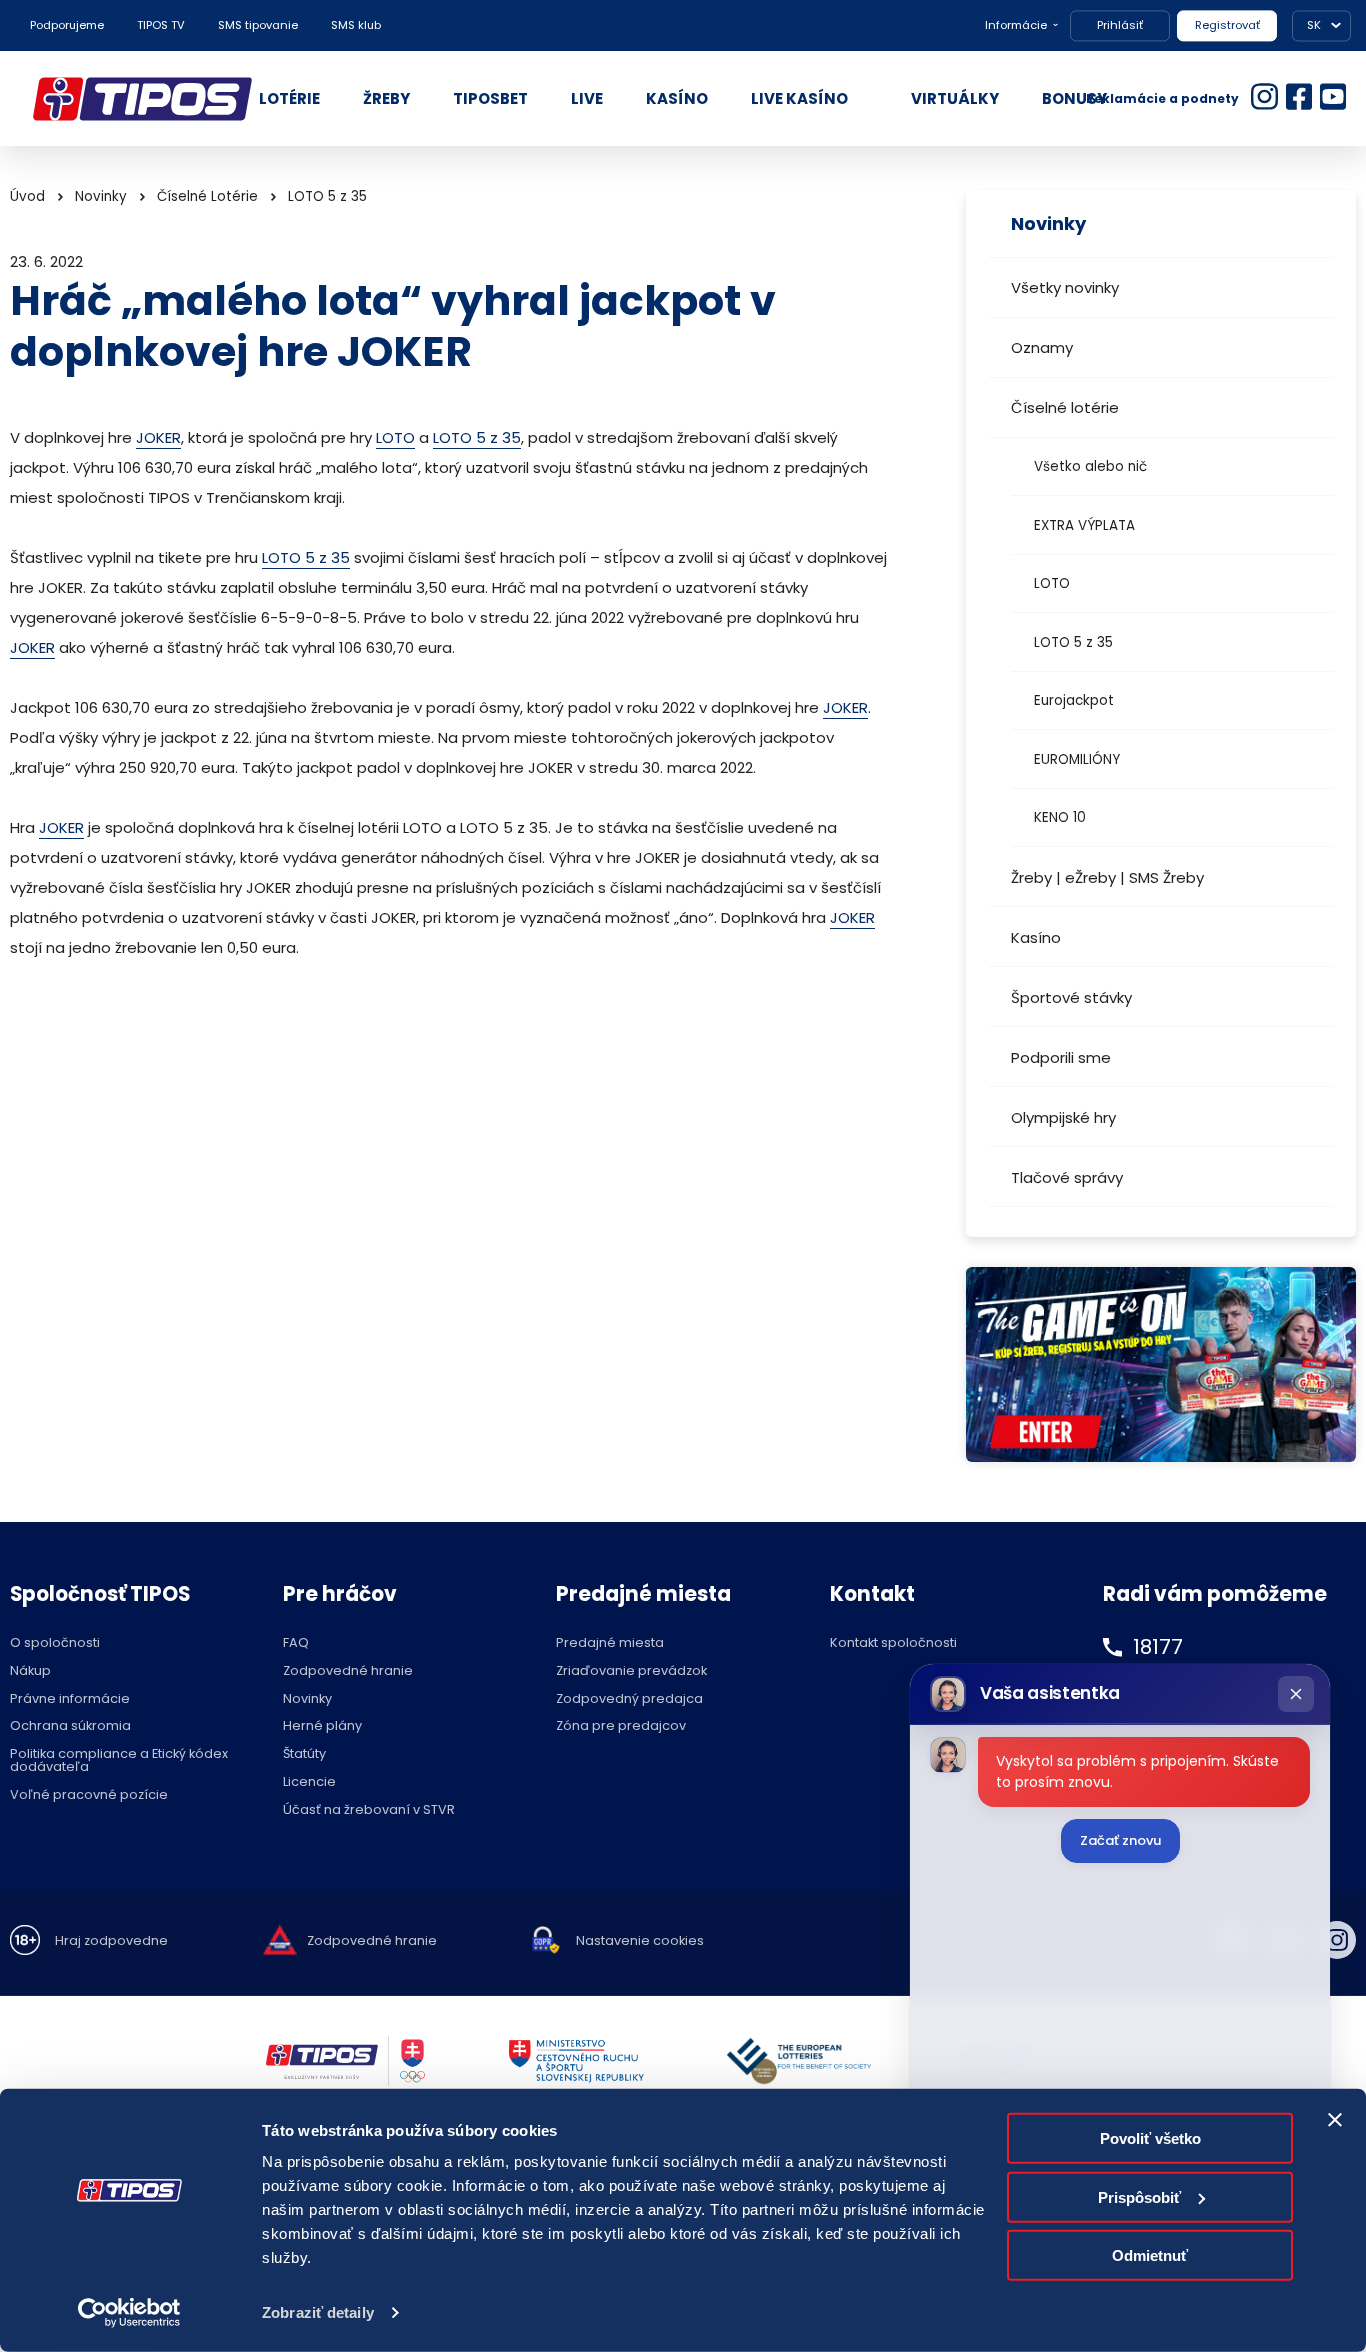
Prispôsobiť (1139, 2196)
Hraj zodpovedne (111, 1941)
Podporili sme (1061, 1057)
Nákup (30, 1671)
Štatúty (304, 1754)
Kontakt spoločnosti (893, 1643)
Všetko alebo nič (1090, 466)
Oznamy (1042, 347)
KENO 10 (1060, 817)
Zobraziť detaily (318, 2312)
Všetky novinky (1065, 287)
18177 (1158, 1647)
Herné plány (322, 1726)
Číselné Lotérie (207, 196)
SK (1314, 25)
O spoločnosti (55, 1643)
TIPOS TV (161, 25)
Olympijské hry (1063, 1117)
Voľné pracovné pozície (89, 1795)
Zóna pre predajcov (621, 1726)
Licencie (309, 1782)
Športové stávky (1071, 997)
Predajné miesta (610, 1643)
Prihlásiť (1120, 25)
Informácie (1016, 25)
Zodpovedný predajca (629, 1699)
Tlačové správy (1067, 1177)
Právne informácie (70, 1699)
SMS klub (356, 25)
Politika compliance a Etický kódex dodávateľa (119, 1761)
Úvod (27, 196)
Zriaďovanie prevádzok (631, 1671)
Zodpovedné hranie (348, 1671)
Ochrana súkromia (70, 1726)
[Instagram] (1337, 1940)
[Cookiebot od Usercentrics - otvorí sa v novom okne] (129, 2313)
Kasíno (1036, 937)
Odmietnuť (1150, 2255)
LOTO (1052, 583)
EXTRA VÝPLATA (1084, 525)
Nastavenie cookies (640, 1941)
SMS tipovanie (258, 25)
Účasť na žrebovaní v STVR (369, 1810)
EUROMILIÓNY (1077, 759)
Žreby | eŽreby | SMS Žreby (1107, 877)
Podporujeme (67, 25)
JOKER (158, 437)
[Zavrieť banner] (1335, 2120)
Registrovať (1227, 25)
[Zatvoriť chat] (1296, 1694)
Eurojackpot (1074, 700)
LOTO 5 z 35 (1073, 642)
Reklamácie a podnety (1162, 98)
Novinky (101, 196)
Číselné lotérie (1065, 407)
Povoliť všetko (1150, 2138)
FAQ (296, 1643)
